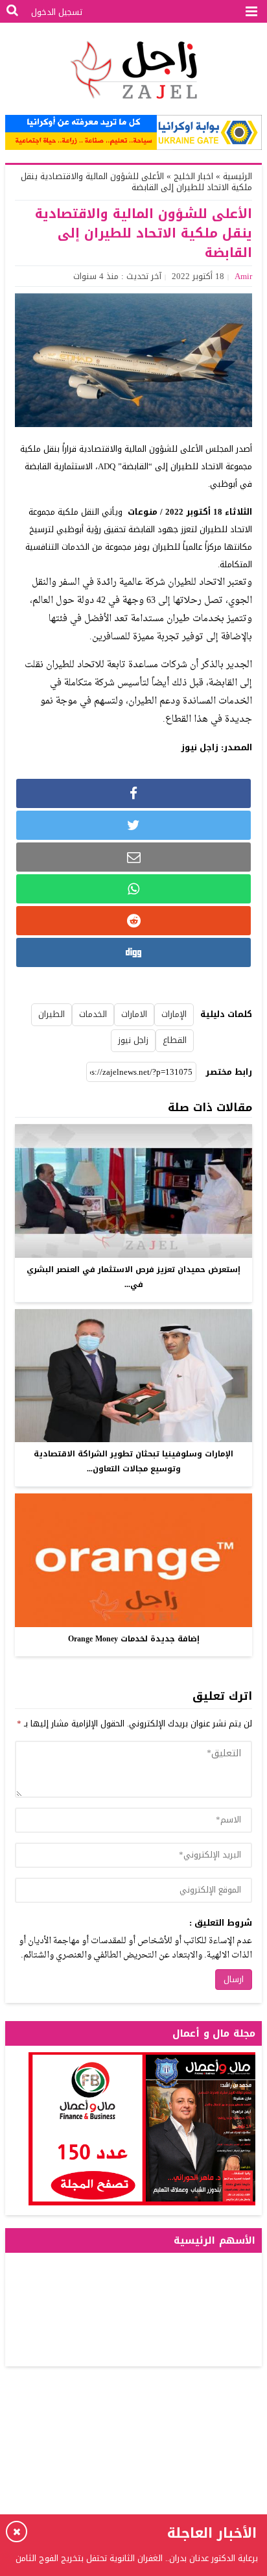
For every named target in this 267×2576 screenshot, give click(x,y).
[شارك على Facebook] (133, 793)
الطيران (52, 1014)
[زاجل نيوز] (133, 70)
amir (243, 276)
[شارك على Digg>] (133, 952)
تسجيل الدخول (57, 12)
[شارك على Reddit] (133, 921)
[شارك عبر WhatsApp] (133, 889)
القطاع (175, 1040)
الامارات (134, 1014)
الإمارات (174, 1014)
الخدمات (93, 1014)
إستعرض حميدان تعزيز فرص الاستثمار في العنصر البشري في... (133, 1277)
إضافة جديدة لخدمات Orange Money (134, 1639)
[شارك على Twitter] (133, 825)
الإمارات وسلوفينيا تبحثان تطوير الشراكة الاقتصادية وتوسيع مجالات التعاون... (133, 1461)
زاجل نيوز (133, 1040)
